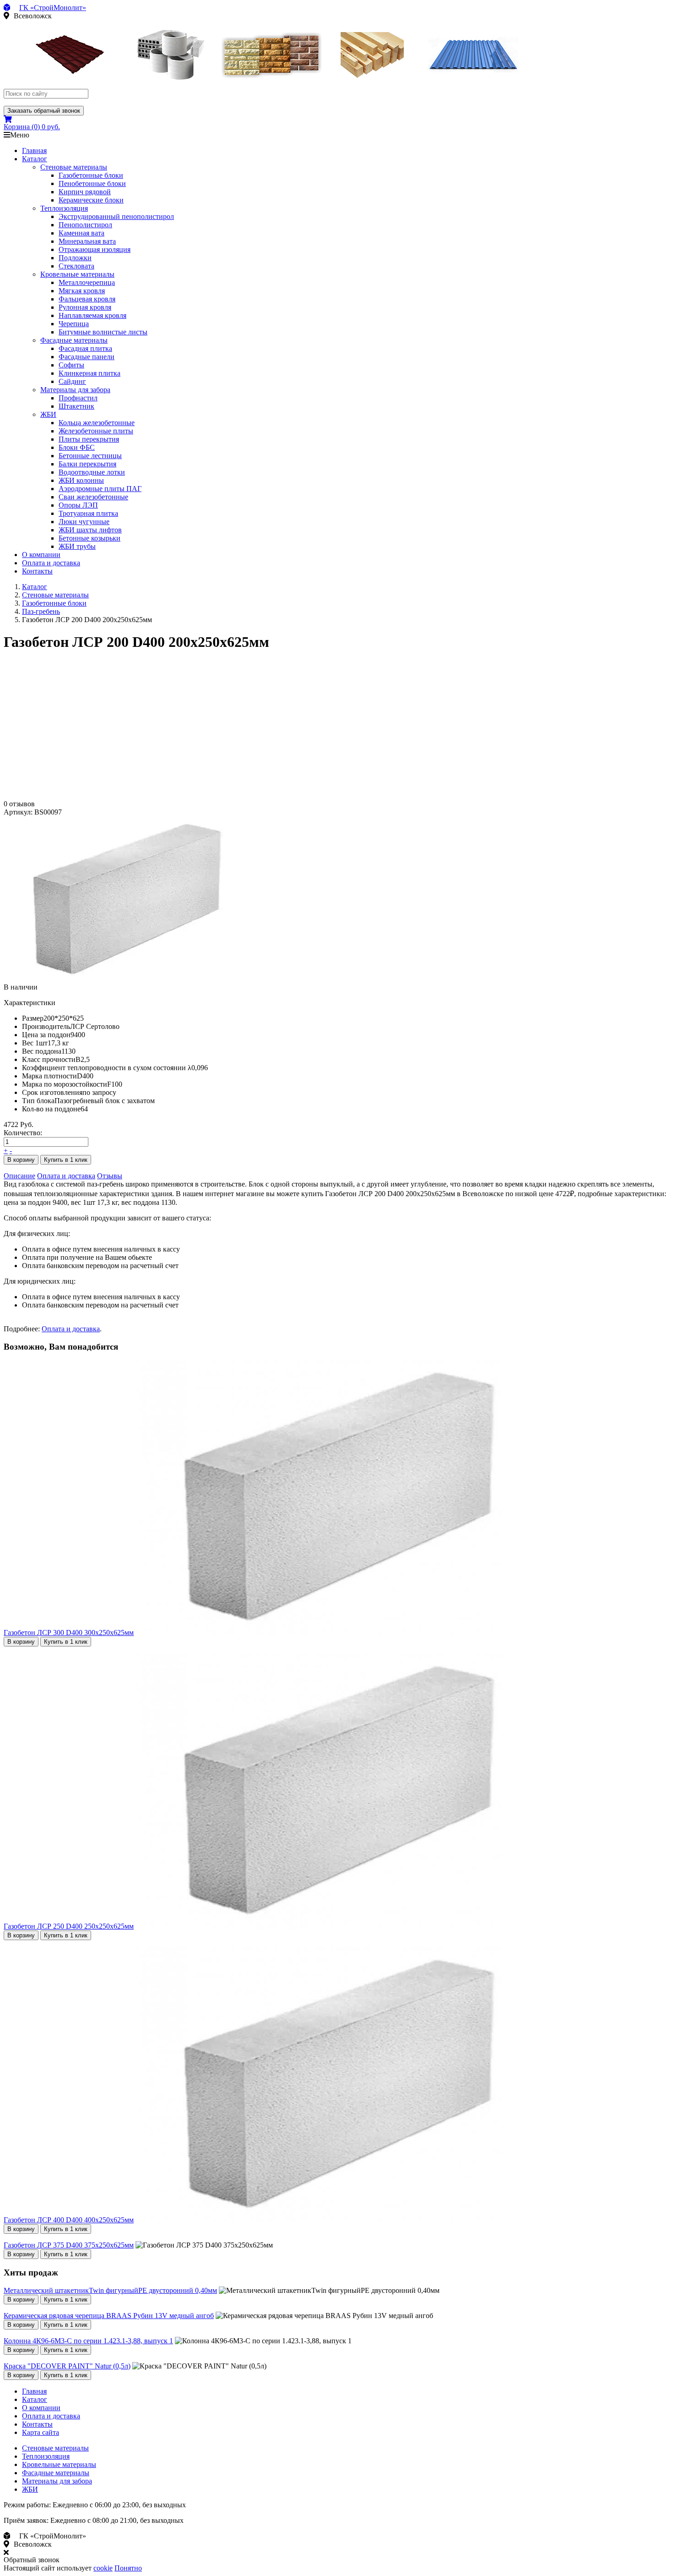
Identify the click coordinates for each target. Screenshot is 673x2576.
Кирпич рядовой (85, 192)
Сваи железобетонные (93, 497)
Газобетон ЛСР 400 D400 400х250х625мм (69, 2220)
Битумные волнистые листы (103, 332)
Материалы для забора (75, 390)
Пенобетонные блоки (92, 183)
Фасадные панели (87, 357)
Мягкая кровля (82, 291)
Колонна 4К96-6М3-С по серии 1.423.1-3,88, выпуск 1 (88, 2341)
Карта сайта (41, 2432)
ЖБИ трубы (77, 546)
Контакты (37, 571)
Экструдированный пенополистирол (116, 216)
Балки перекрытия (87, 464)
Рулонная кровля (85, 307)
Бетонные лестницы (90, 456)
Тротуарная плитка (88, 513)
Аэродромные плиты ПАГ (100, 489)
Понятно (128, 2568)
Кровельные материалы (77, 274)
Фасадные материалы (74, 340)
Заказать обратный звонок (44, 111)
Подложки (75, 258)
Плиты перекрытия (89, 439)
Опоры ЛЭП (78, 505)
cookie (103, 2568)
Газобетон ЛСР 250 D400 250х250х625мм (69, 1926)
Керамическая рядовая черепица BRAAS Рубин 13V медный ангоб (109, 2316)
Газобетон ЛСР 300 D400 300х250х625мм (69, 1633)
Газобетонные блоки (91, 175)
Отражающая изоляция (95, 249)
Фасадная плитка (85, 348)
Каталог (35, 159)
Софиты (71, 365)
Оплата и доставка (51, 563)
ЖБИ (48, 414)
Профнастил (78, 398)
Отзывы (110, 1176)
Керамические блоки (91, 200)
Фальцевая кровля (87, 299)
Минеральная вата (87, 241)
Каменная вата (81, 233)
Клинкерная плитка (90, 373)
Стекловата (76, 266)
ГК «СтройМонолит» (53, 8)
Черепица (74, 324)
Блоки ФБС (77, 447)
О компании (41, 555)
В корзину (21, 1160)
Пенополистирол (85, 225)
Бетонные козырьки (90, 538)
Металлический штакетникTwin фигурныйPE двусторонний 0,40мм (110, 2290)
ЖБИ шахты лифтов (90, 530)
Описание (19, 1176)
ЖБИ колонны (81, 480)
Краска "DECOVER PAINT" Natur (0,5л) (67, 2366)
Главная (34, 150)
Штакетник (76, 406)
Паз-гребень (41, 611)
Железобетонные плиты (96, 431)
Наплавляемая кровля (92, 315)
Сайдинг (72, 381)
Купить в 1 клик (66, 1160)
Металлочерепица (87, 282)
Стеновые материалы (74, 167)
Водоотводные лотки (92, 472)
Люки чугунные (84, 522)
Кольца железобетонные (97, 423)
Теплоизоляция (64, 208)
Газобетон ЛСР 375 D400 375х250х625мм (69, 2245)
